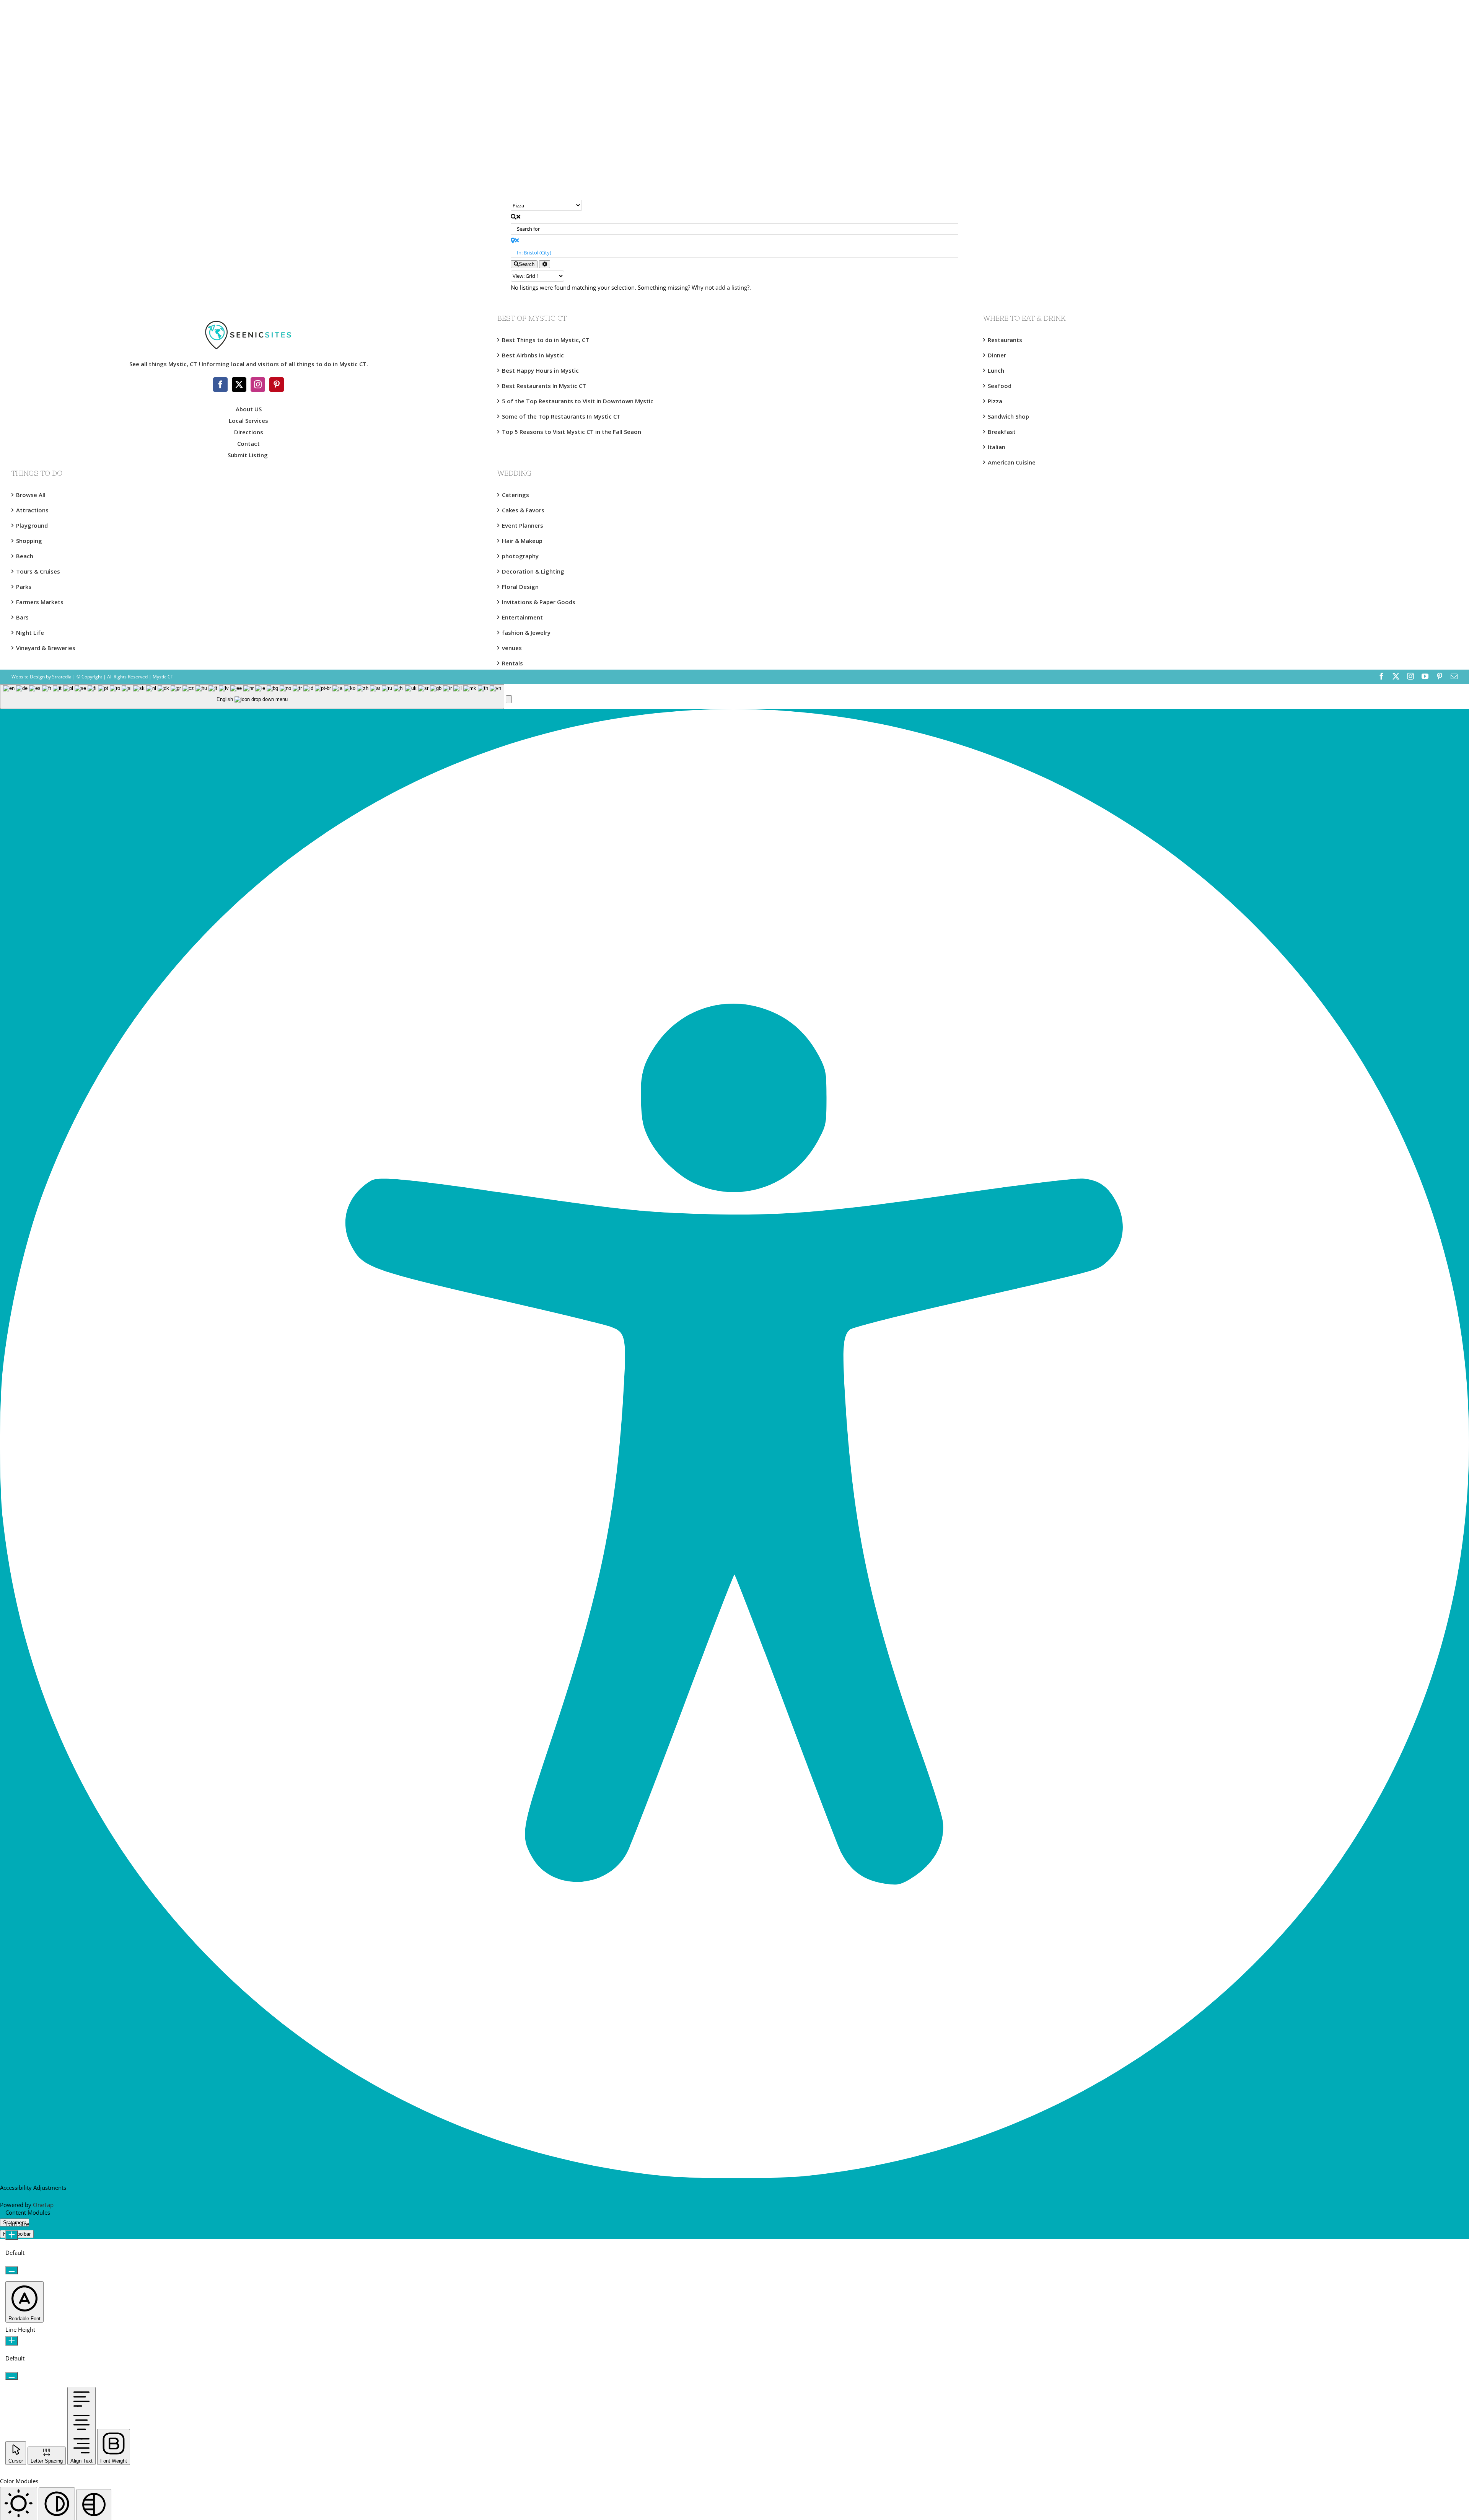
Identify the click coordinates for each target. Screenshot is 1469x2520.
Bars (22, 617)
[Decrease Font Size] (12, 2270)
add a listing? (732, 287)
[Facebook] (220, 385)
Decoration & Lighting (533, 571)
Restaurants (1005, 340)
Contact (248, 443)
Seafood (1000, 386)
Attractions (32, 510)
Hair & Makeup (522, 541)
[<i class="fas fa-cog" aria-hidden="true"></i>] (545, 264)
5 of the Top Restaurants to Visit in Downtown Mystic (578, 401)
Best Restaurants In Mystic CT (544, 386)
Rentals (512, 663)
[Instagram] (258, 385)
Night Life (30, 632)
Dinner (997, 355)
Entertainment (522, 617)
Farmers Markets (40, 602)
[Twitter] (239, 385)
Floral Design (520, 587)
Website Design (28, 677)
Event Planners (523, 525)
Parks (24, 587)
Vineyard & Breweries (46, 648)
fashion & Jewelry (526, 632)
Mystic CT (162, 677)
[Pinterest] (277, 385)
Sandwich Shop (1008, 416)
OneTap (43, 2205)
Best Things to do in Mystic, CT (546, 340)
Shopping (29, 541)
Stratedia (62, 677)
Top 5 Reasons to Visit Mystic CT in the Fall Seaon (572, 432)
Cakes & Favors (523, 510)
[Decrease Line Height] (12, 2376)
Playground (32, 525)
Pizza (995, 401)
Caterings (515, 495)
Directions (249, 432)
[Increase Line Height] (12, 2341)
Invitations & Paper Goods (539, 602)
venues (512, 648)
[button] (509, 699)
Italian (997, 447)
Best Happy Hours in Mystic (540, 370)
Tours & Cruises (38, 571)
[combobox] (252, 697)
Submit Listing (248, 455)
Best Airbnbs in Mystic (533, 355)
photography (520, 556)
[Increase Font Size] (12, 2235)
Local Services (248, 421)
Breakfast (1002, 432)
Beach (25, 556)
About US (249, 409)
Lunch (996, 370)
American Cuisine (1012, 462)
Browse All (31, 495)
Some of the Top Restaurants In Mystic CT (561, 416)
